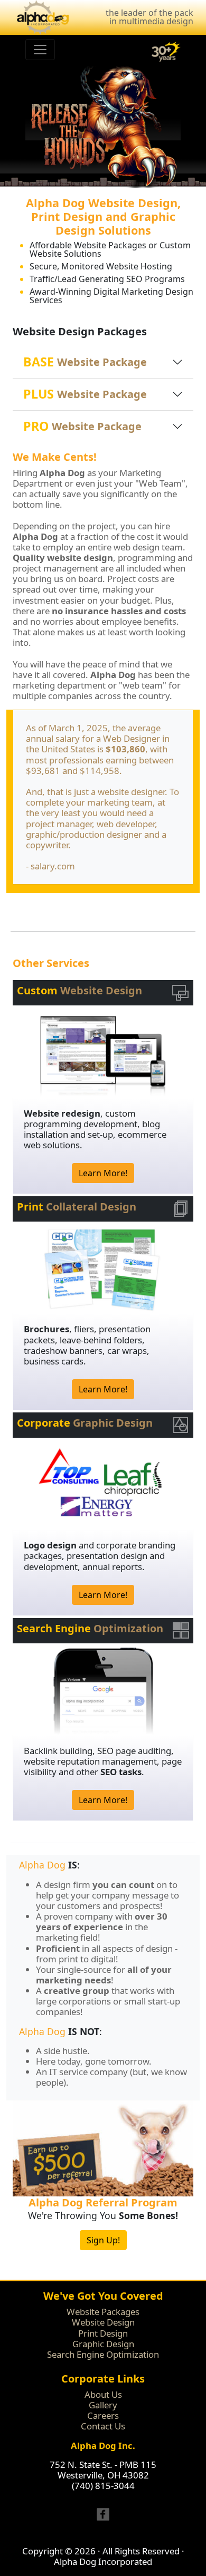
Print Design (103, 2333)
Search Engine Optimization (103, 2354)
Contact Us (103, 2426)
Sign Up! (103, 2240)
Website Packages (103, 2312)
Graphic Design (103, 2344)
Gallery (103, 2405)
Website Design (103, 2322)
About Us (103, 2394)
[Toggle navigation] (40, 50)
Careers (103, 2415)
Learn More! (103, 1173)
